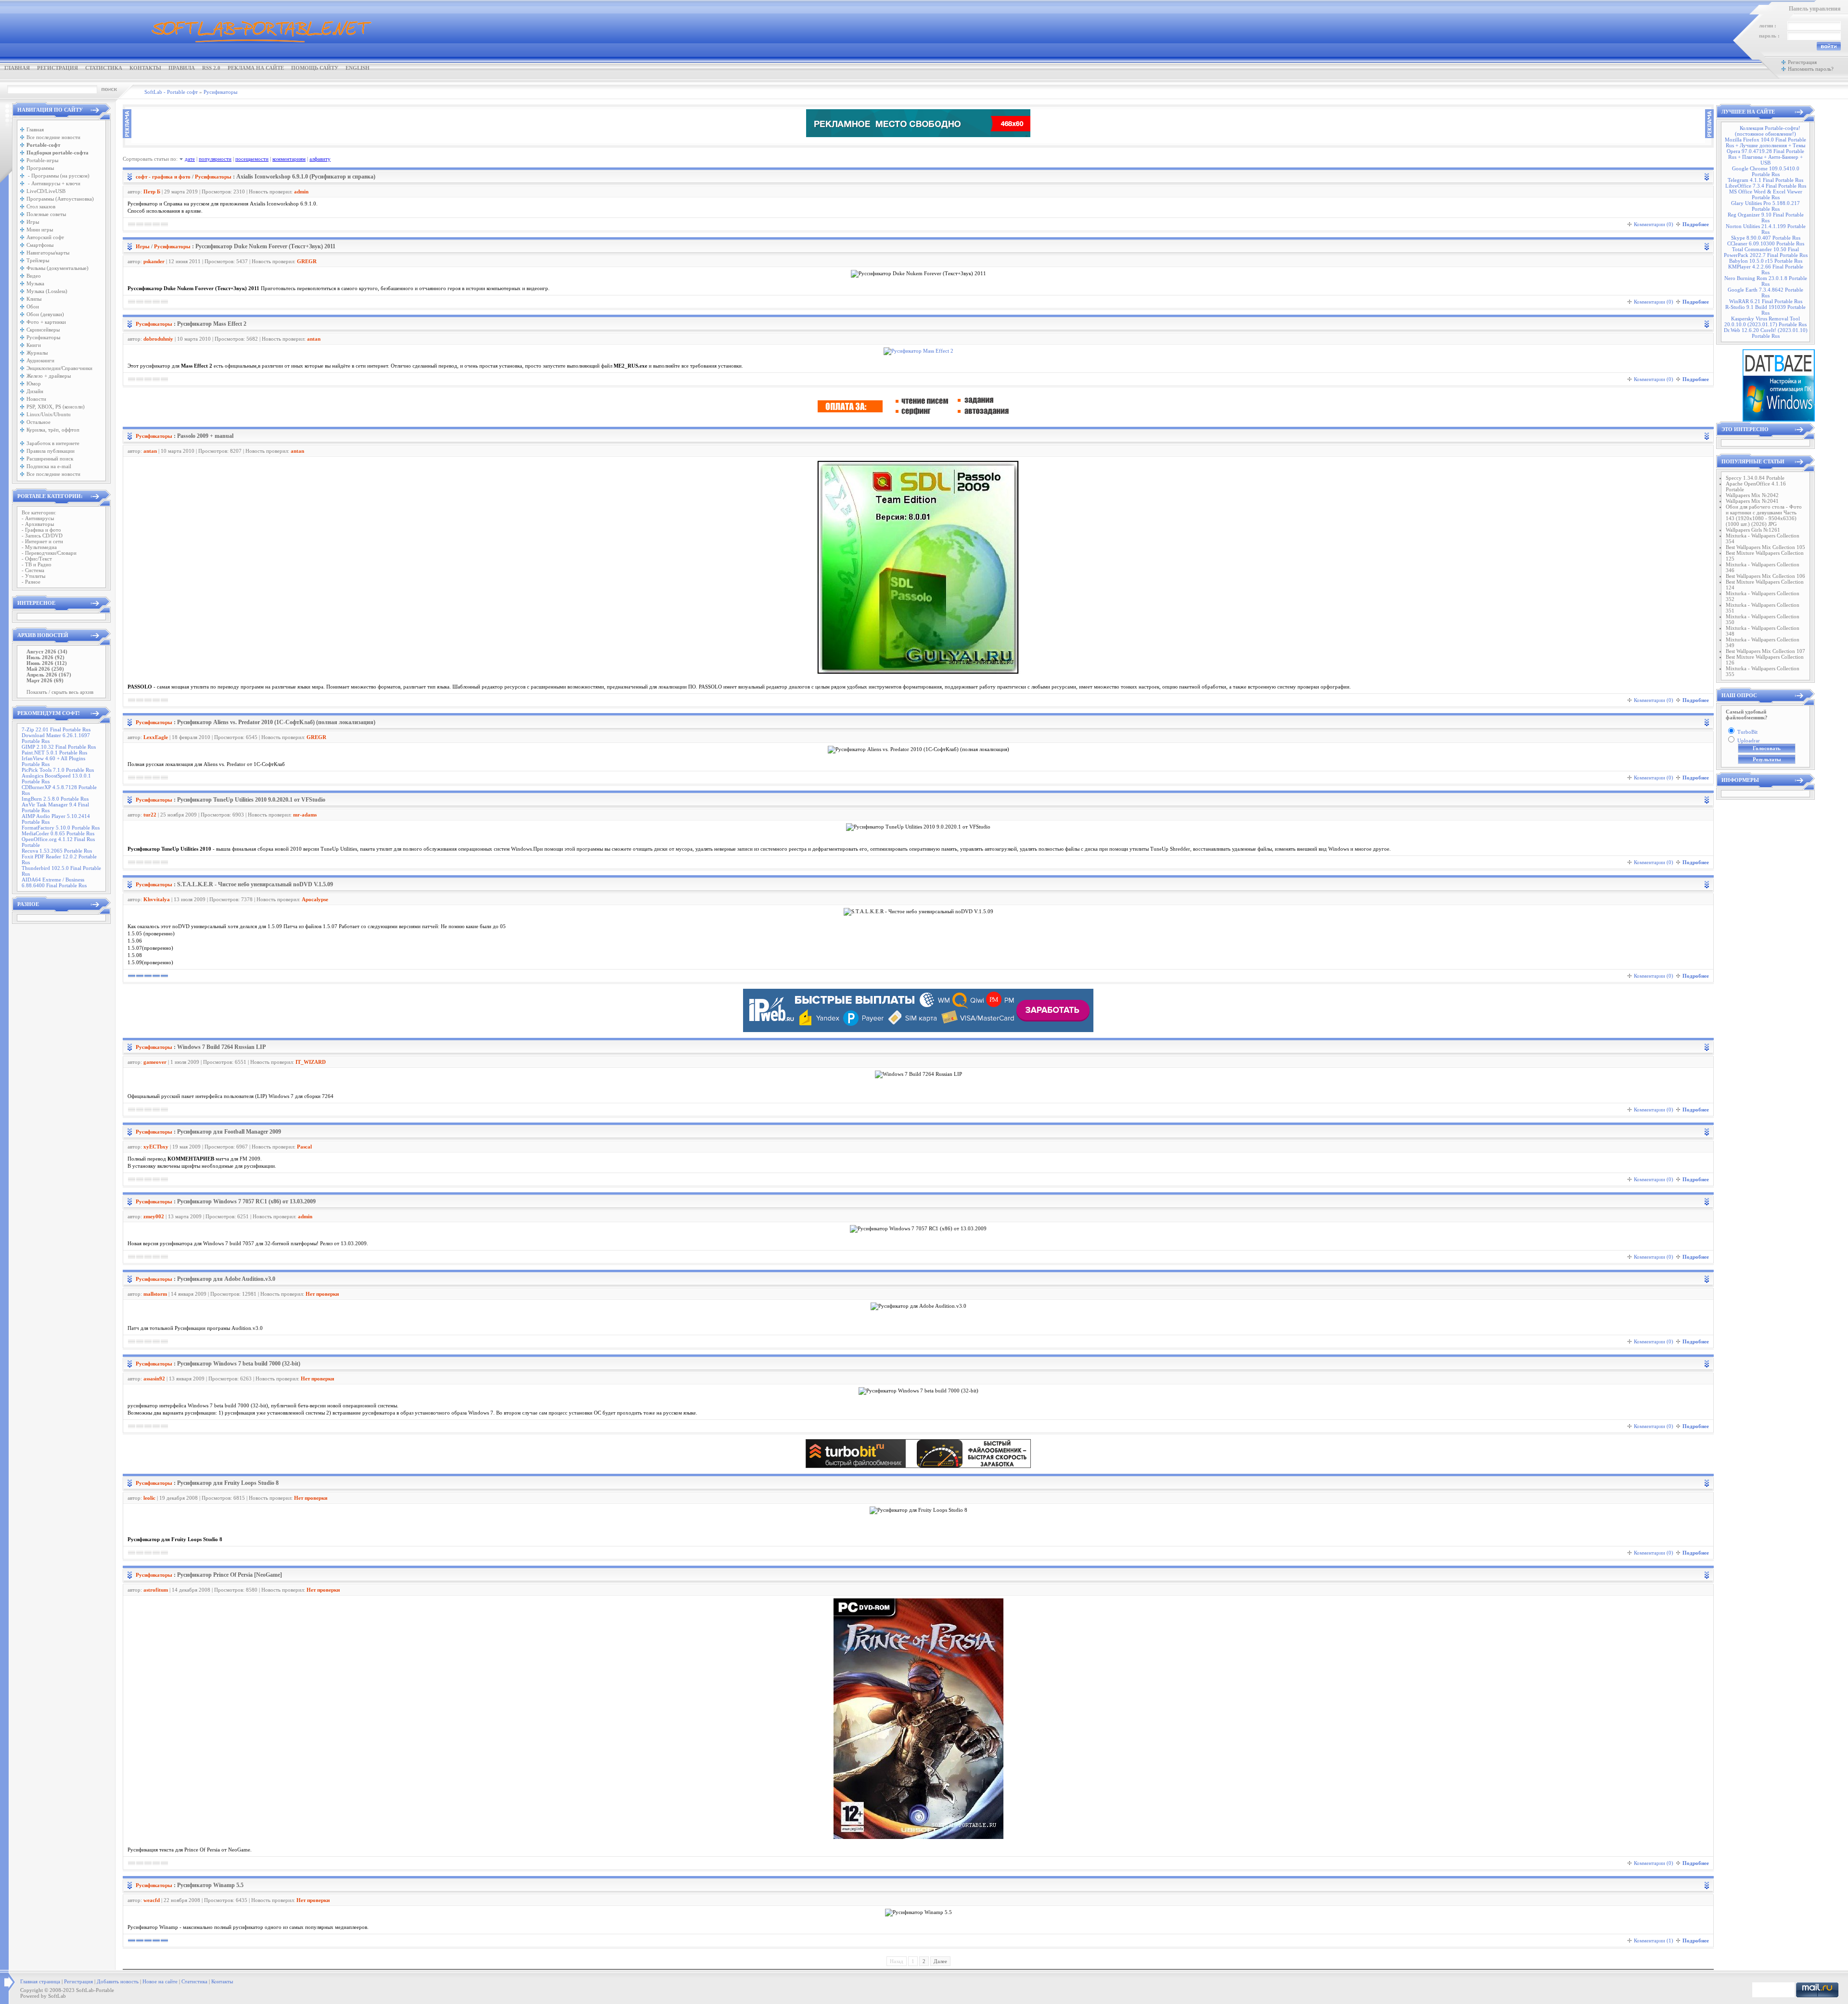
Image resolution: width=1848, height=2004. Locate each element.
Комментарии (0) (1654, 224)
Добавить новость (118, 1981)
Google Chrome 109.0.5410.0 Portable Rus (1766, 171)
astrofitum (156, 1590)
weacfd (152, 1900)
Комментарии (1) (1654, 1940)
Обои (33, 306)
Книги (34, 345)
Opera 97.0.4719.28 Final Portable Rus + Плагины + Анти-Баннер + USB (1765, 157)
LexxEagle (156, 737)
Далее (940, 1961)
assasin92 (154, 1379)
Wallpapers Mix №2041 (1752, 501)
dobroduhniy (158, 339)
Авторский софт (45, 237)
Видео (34, 276)
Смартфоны (40, 245)
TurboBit (1747, 732)
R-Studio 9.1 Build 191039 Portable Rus (1765, 310)
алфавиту (320, 159)
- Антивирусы (38, 518)
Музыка (35, 283)
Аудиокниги (40, 360)
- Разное (31, 582)
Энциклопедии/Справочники (59, 368)
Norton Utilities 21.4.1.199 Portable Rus (1766, 229)
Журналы (37, 353)
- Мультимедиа (39, 547)
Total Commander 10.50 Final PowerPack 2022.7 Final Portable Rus (1766, 252)
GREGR (307, 261)
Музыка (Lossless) (47, 291)
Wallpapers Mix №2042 (1752, 495)
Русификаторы (43, 337)
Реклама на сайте (256, 68)
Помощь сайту (315, 68)
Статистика (104, 68)
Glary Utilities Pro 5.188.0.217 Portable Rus (1765, 206)
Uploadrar (1749, 740)
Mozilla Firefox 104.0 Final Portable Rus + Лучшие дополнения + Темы (1765, 142)
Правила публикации (51, 451)
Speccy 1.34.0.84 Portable (1755, 478)
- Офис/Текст (37, 559)
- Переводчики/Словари (49, 553)
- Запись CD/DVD (42, 536)
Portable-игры (42, 160)
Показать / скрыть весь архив (60, 692)
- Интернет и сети (42, 541)
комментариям (289, 159)
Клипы (34, 299)
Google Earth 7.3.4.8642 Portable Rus (1765, 293)
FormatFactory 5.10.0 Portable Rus (61, 828)
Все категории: (39, 512)
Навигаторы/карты (48, 253)
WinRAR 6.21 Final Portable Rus (1766, 301)
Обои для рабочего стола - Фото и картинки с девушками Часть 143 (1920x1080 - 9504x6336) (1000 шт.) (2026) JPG (1764, 515)
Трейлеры (38, 260)
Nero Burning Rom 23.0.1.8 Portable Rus (1766, 281)
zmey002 (154, 1216)
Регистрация (58, 68)
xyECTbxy (156, 1147)
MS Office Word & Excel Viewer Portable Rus (1766, 194)
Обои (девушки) (45, 314)
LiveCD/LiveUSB (46, 191)
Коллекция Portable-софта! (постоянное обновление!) (1768, 131)
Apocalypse (315, 899)
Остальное (38, 422)
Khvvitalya (157, 899)
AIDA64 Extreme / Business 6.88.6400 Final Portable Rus (54, 882)
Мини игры (40, 230)
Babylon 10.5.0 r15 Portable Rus (1766, 261)
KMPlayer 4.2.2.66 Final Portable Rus (1766, 269)
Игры (33, 222)
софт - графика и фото (163, 177)
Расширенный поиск (50, 459)
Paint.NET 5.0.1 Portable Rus (54, 753)
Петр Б (152, 191)
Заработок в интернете (53, 443)
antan (314, 339)
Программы (40, 168)
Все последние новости (53, 137)
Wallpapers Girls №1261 (1753, 530)
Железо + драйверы (49, 376)
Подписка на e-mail (49, 466)
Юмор (34, 383)
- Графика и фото (41, 530)
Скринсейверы (43, 330)
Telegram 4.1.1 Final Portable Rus (1765, 180)
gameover (155, 1062)
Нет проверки (322, 1294)
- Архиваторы (38, 524)
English (358, 68)
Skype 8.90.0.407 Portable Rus (1766, 238)
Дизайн (35, 391)
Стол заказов (41, 206)
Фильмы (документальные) (58, 268)
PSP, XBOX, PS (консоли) (56, 407)
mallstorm (155, 1294)
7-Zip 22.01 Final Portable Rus (56, 729)
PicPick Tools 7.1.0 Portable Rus (58, 770)
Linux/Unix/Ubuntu (49, 414)
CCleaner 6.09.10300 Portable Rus (1766, 243)
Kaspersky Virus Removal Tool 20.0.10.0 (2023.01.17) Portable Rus (1765, 321)
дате (190, 159)
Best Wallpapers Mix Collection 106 (1765, 576)
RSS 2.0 (211, 68)
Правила (182, 68)
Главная (17, 68)
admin (301, 191)
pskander (154, 261)
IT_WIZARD (311, 1062)
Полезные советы (46, 214)
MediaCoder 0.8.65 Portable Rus (58, 833)
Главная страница (40, 1981)
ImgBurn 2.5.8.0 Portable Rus (55, 799)
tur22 (150, 815)
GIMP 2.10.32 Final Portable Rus (59, 747)
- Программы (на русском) (58, 176)
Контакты (145, 68)
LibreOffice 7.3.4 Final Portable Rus (1766, 186)
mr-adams (305, 815)
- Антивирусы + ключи (53, 183)
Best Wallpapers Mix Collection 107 (1765, 651)
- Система (33, 570)
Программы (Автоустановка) (60, 199)
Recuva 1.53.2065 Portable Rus (57, 851)
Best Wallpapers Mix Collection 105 (1765, 547)
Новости (36, 399)
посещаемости (252, 159)
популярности (215, 159)
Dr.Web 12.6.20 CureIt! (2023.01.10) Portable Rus (1766, 333)
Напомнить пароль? (1811, 69)
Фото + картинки (46, 322)
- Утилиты (33, 576)
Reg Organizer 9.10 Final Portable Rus (1766, 217)
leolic (149, 1498)
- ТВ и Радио (37, 564)
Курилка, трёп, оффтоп (53, 430)
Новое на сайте (160, 1981)
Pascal (304, 1147)
